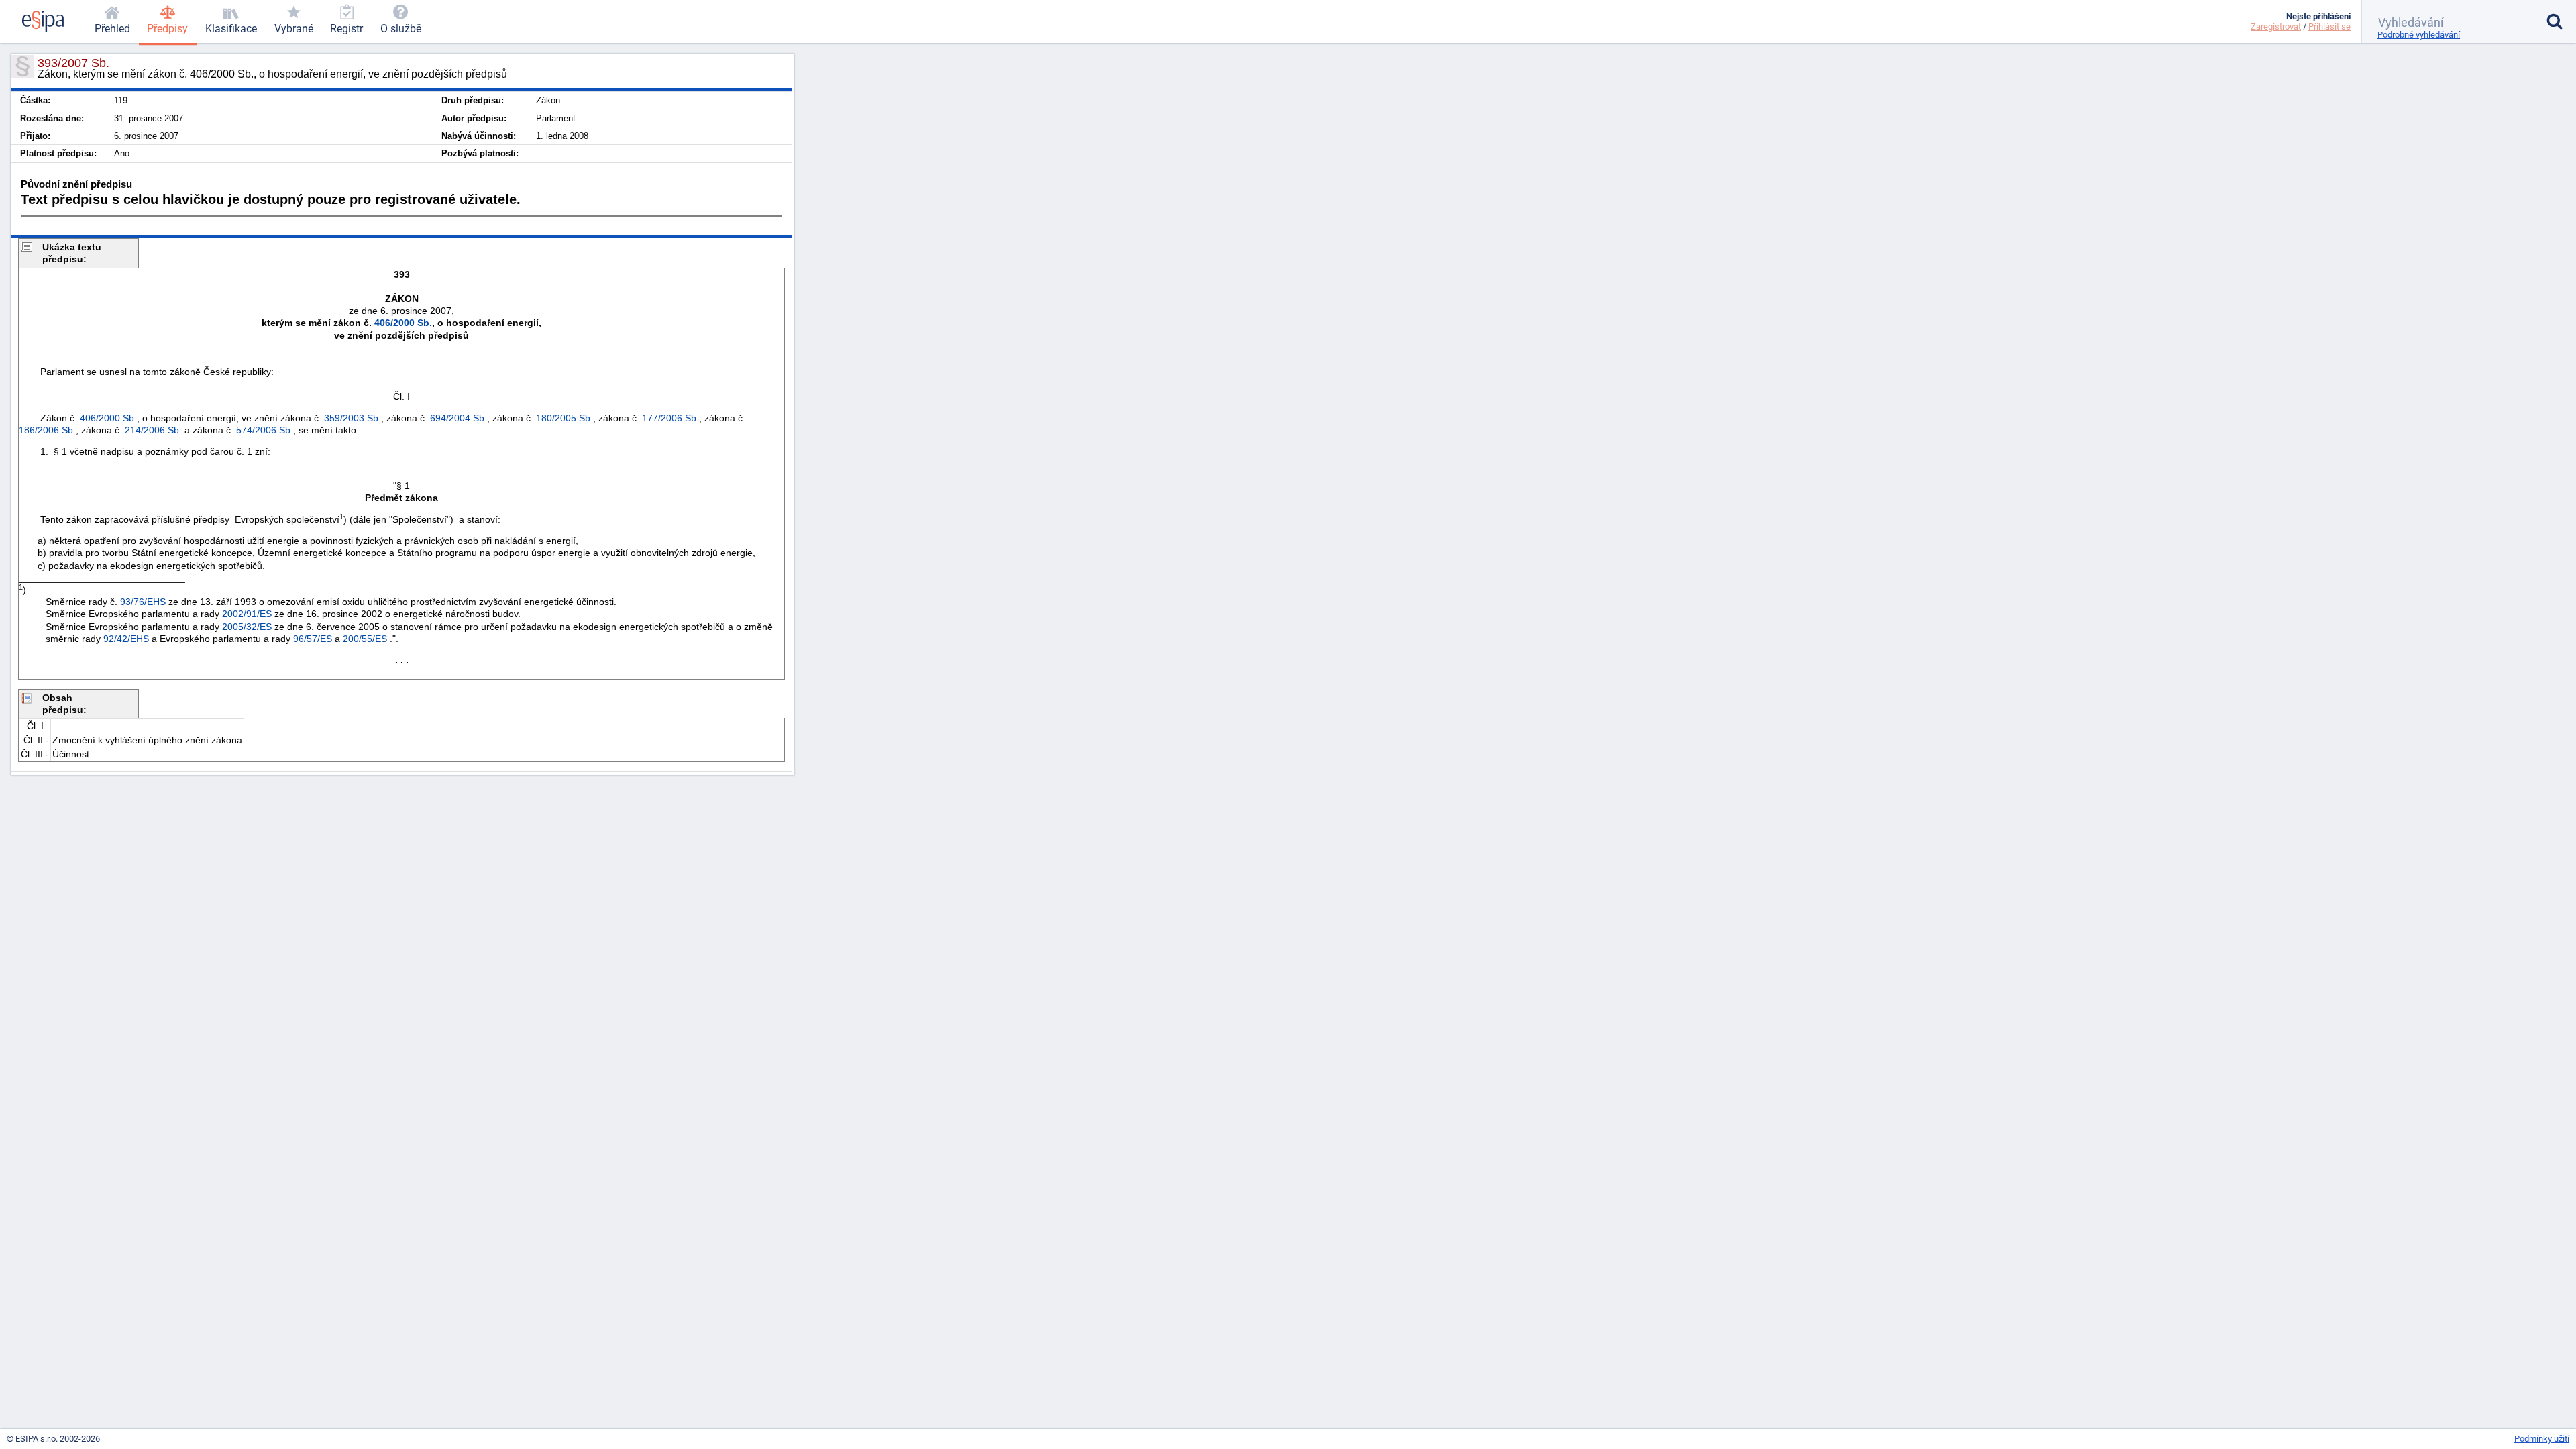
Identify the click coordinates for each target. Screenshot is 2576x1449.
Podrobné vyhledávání (2419, 35)
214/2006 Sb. (153, 430)
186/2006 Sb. (47, 430)
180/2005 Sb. (565, 418)
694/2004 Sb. (459, 418)
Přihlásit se (2329, 26)
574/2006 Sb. (265, 430)
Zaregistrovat (2276, 26)
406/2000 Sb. (403, 323)
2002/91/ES (247, 614)
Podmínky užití (2542, 1439)
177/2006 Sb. (670, 418)
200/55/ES (365, 639)
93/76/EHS (143, 602)
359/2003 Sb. (353, 418)
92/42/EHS (126, 639)
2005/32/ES (247, 627)
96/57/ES (313, 639)
